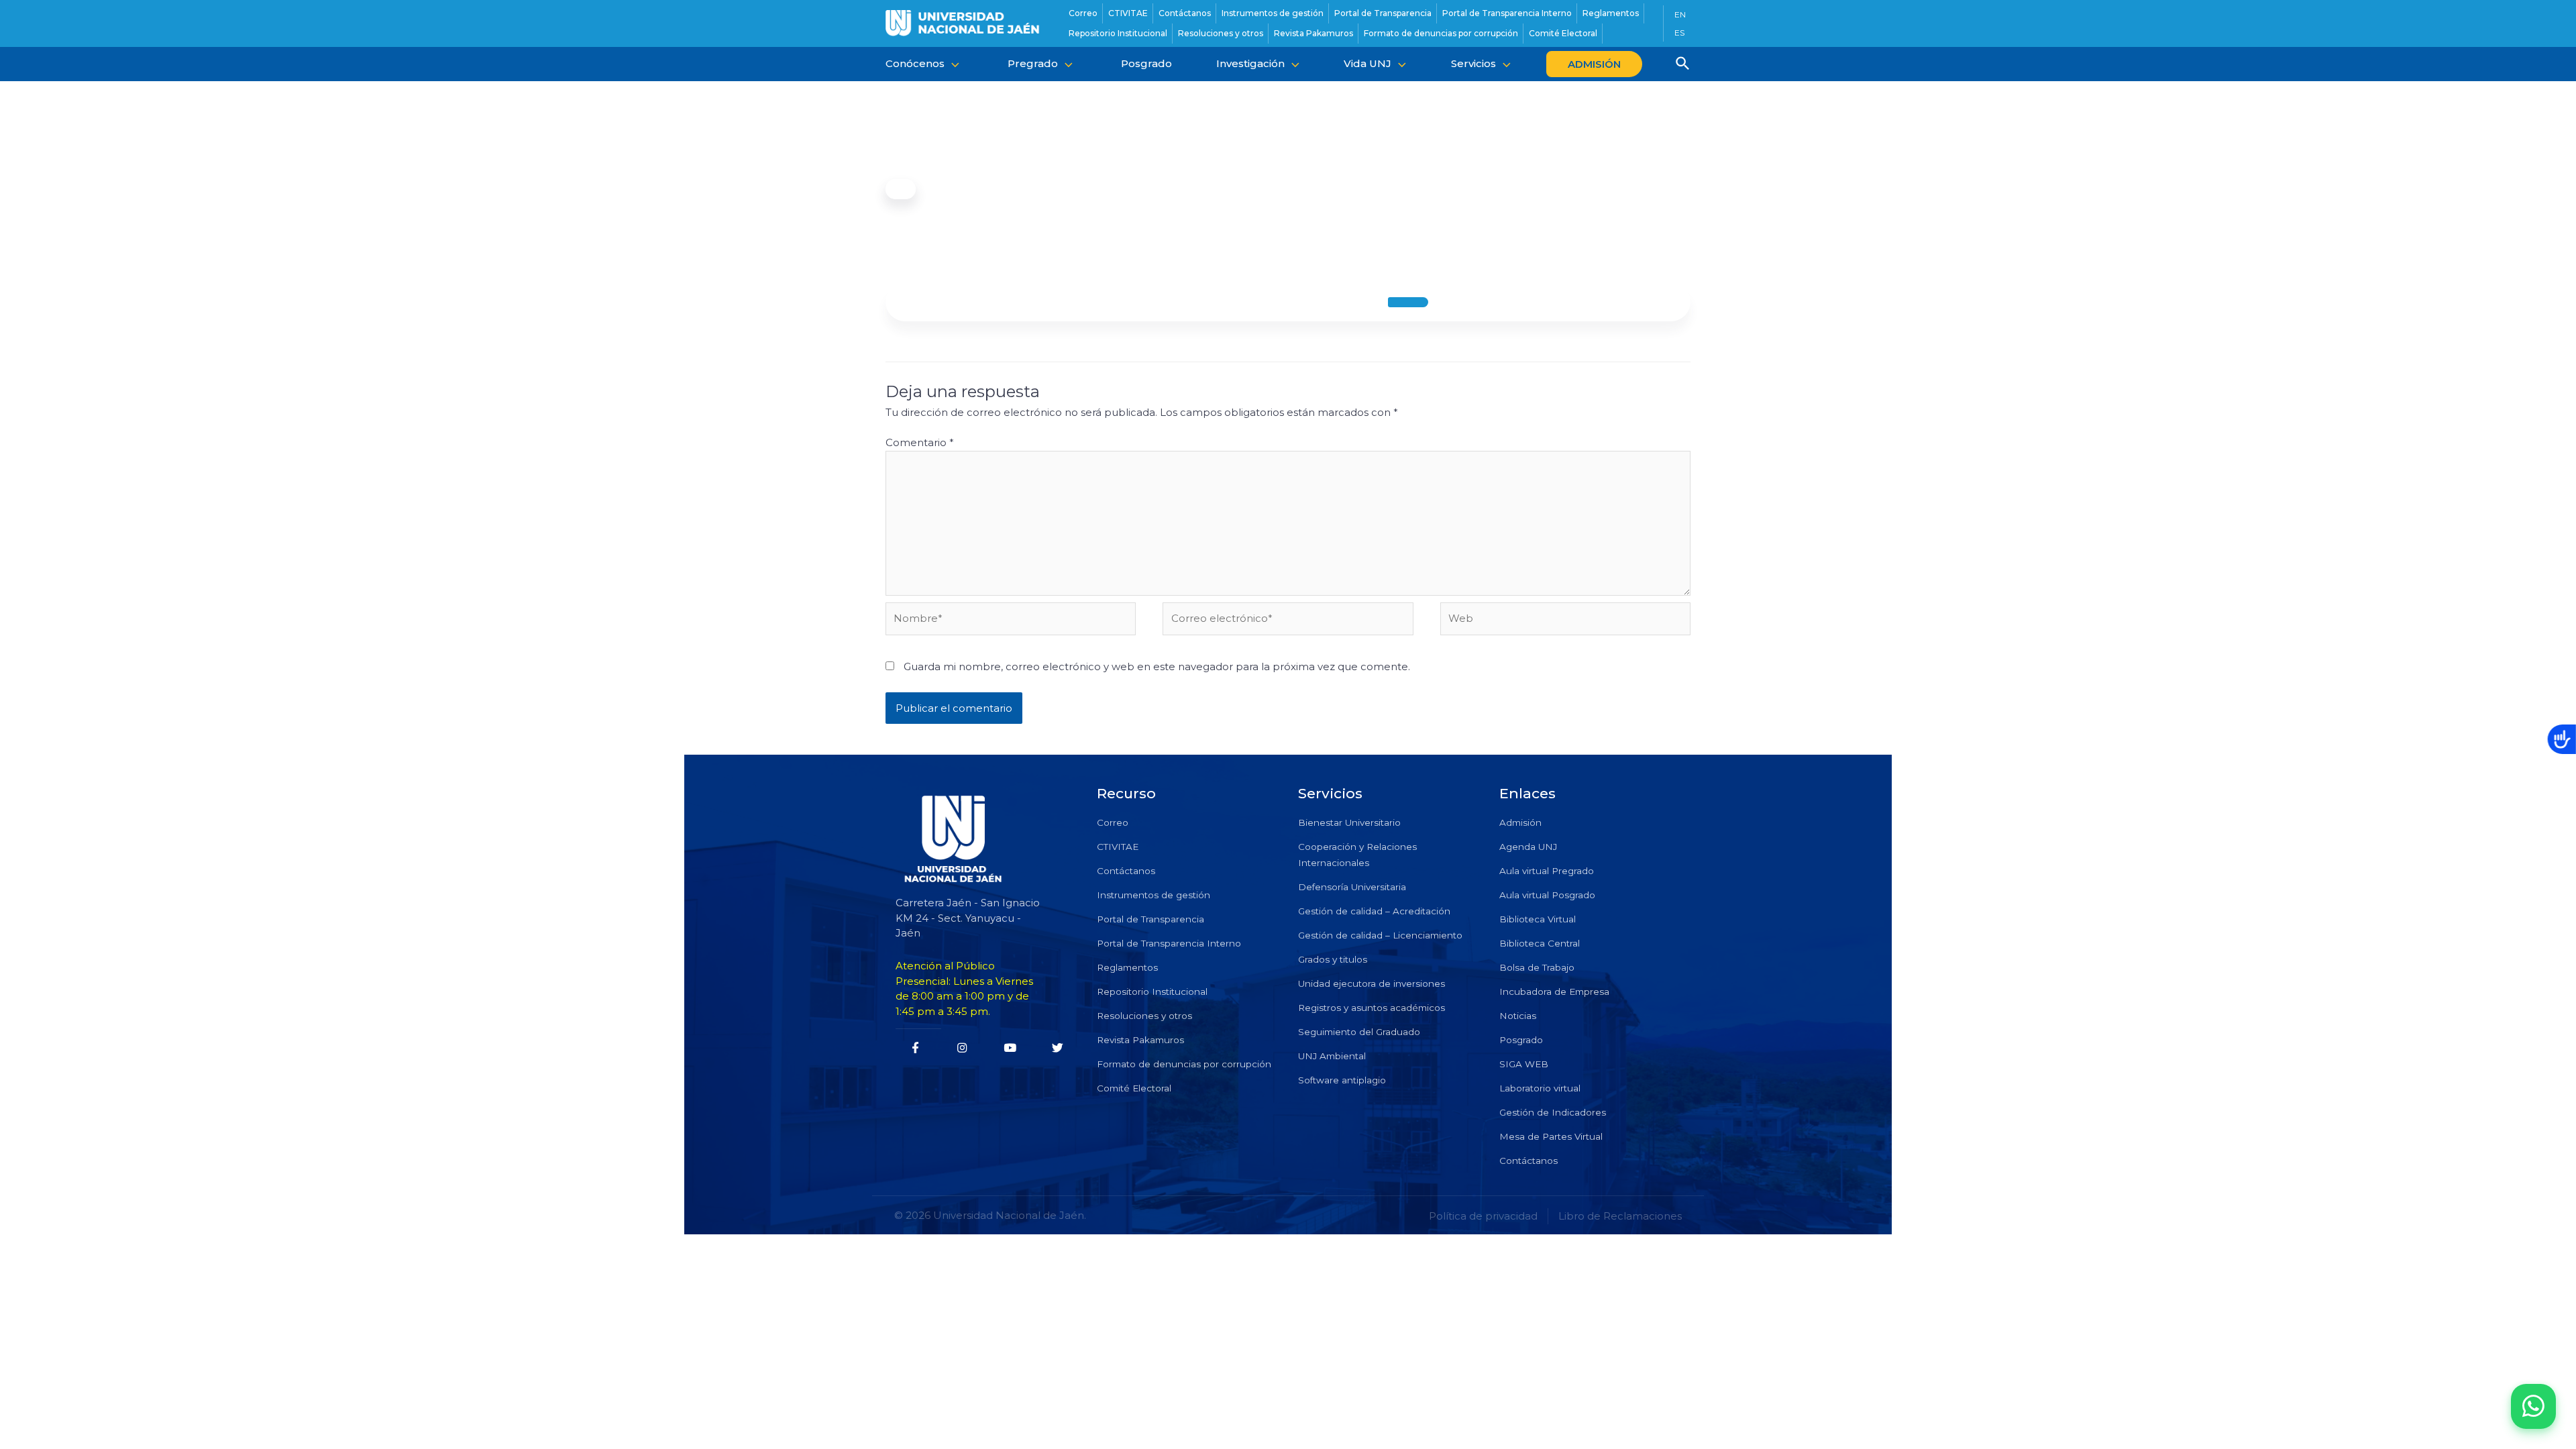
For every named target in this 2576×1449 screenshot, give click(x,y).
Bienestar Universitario (1349, 822)
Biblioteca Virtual (1538, 919)
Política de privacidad (1483, 1216)
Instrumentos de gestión (1153, 895)
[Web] (1565, 621)
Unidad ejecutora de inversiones (1372, 983)
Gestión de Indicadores (1553, 1112)
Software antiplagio (1342, 1080)
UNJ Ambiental (1332, 1056)
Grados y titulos (1333, 959)
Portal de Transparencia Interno (1169, 943)
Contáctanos (1126, 871)
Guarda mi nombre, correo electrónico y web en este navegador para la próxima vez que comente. (1157, 666)
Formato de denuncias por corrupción (1184, 1064)
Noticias (1518, 1016)
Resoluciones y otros (1144, 1016)
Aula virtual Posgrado (1547, 895)
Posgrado (1521, 1040)
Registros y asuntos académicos (1372, 1008)
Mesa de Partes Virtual (1551, 1136)
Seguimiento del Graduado (1359, 1032)
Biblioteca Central (1540, 943)
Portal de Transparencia (1150, 919)
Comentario (920, 442)
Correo (1113, 822)
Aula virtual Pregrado (1547, 871)
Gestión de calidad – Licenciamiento (1380, 935)
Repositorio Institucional (1152, 991)
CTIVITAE (1118, 847)
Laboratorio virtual (1540, 1088)
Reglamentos (1127, 967)
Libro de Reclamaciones (1620, 1216)
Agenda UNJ (1528, 847)
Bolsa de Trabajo (1537, 967)
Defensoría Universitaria (1352, 887)
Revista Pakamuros (1140, 1040)
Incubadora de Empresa (1554, 991)
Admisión (1520, 822)
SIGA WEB (1524, 1064)
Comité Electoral (1134, 1088)
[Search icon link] (1683, 65)
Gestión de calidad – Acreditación (1374, 911)
